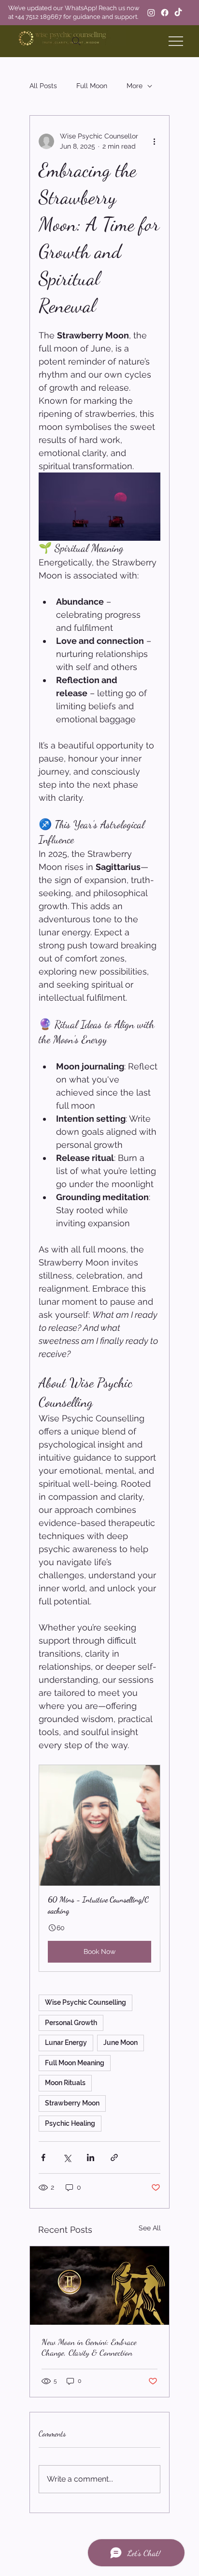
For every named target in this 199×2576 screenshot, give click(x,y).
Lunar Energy (66, 2043)
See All (150, 2228)
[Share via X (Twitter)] (67, 2157)
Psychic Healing (70, 2123)
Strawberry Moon (72, 2103)
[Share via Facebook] (43, 2157)
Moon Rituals (65, 2083)
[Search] (76, 41)
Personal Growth (71, 2023)
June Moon (121, 2043)
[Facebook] (165, 13)
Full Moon (92, 86)
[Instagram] (151, 13)
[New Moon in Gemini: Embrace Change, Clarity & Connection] (99, 2286)
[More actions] (155, 141)
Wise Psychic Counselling (85, 2002)
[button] (99, 1868)
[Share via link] (114, 2157)
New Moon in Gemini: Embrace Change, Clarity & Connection (89, 2347)
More (135, 86)
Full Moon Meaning (75, 2063)
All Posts (43, 86)
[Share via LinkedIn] (91, 2157)
